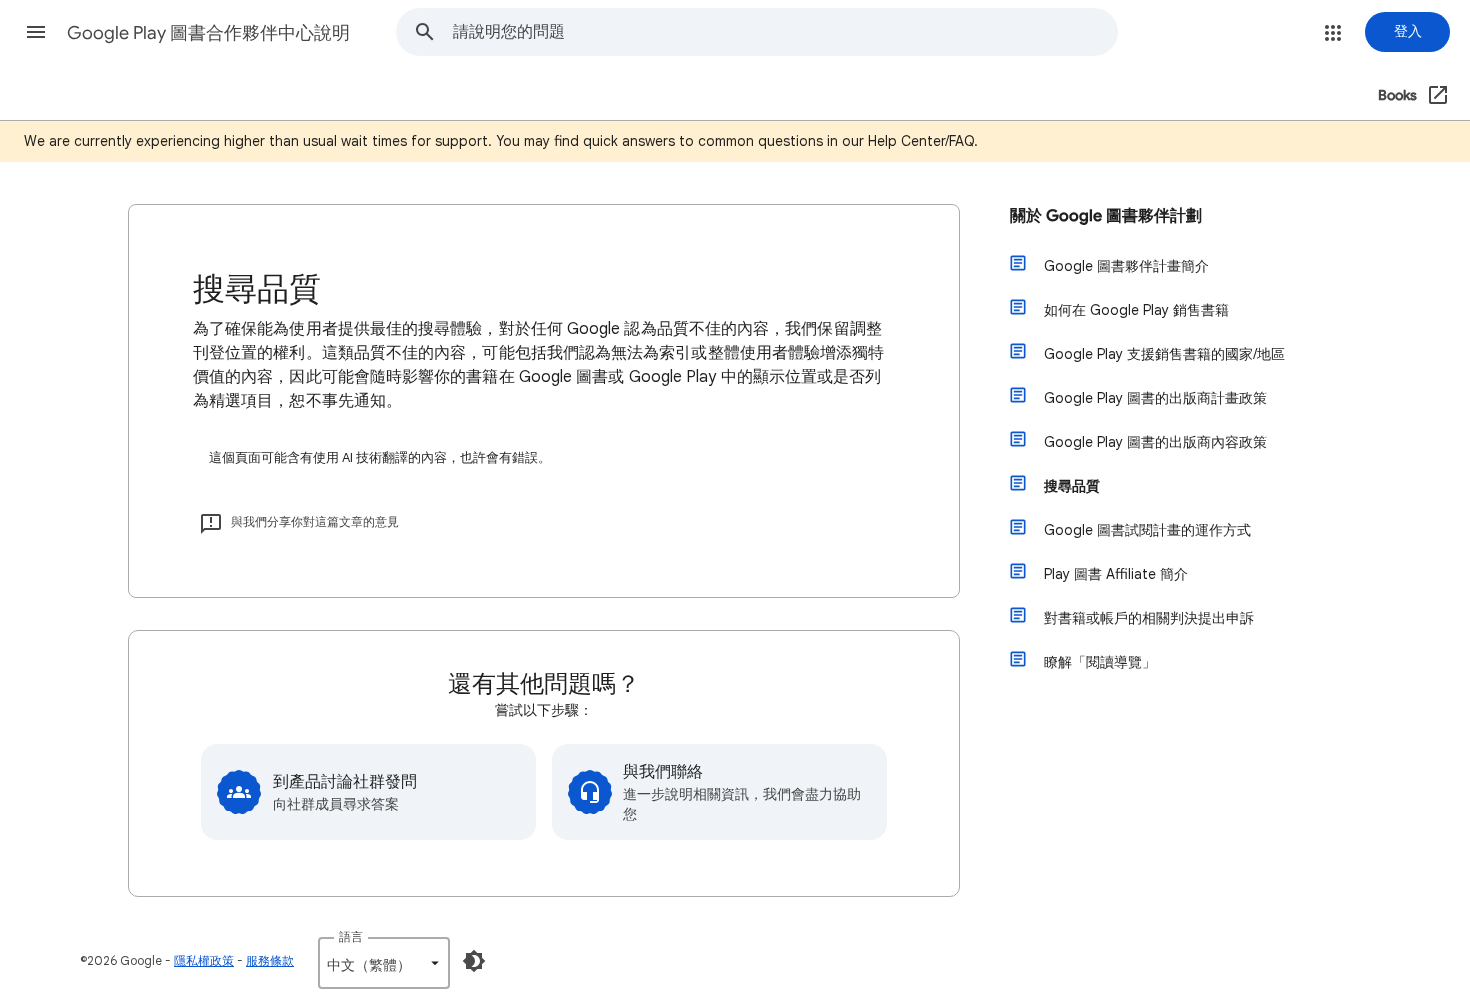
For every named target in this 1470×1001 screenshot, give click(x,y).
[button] (36, 32)
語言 (351, 936)
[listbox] (384, 963)
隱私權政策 (204, 960)
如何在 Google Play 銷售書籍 (1136, 310)
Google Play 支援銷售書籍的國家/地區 (1164, 354)
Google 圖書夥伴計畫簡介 (1126, 266)
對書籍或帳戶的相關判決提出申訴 (1149, 618)
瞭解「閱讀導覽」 (1100, 662)
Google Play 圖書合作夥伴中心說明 (208, 33)
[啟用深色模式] (474, 961)
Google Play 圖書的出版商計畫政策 (1155, 398)
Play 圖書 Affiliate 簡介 (1116, 574)
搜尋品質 (1072, 486)
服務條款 (270, 960)
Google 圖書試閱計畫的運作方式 (1147, 530)
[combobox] (785, 32)
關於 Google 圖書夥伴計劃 (1106, 216)
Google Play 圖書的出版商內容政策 (1155, 442)
